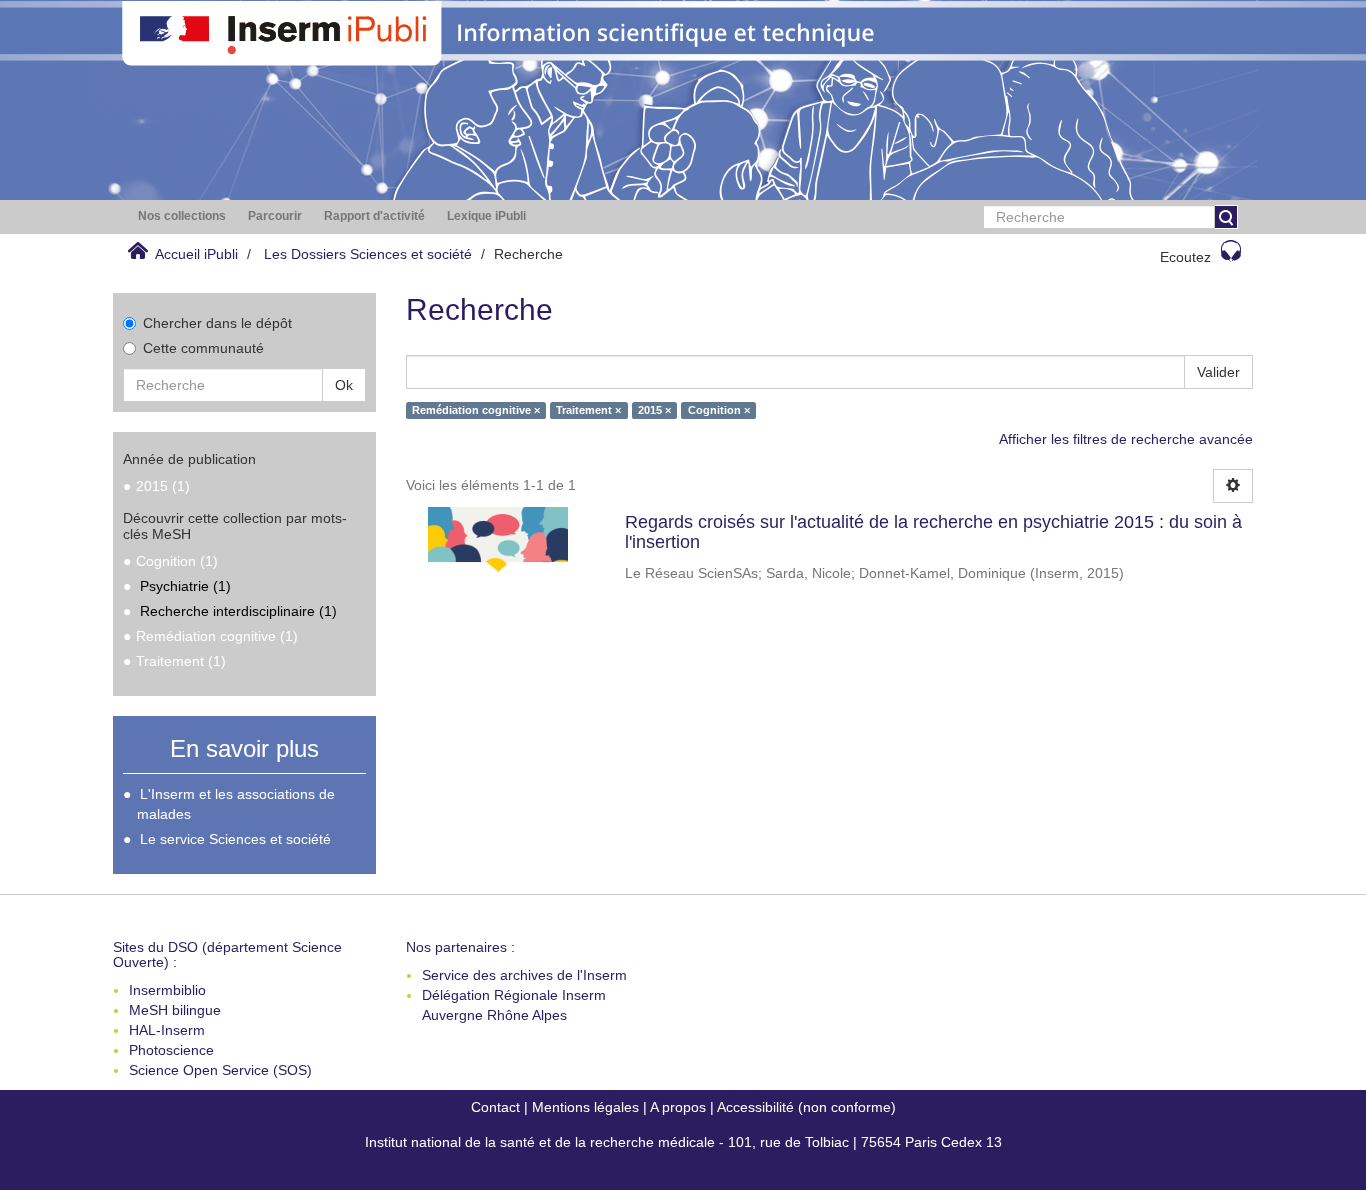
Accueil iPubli (196, 254)
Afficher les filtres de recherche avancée (1126, 439)
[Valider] (1226, 217)
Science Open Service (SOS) (220, 1070)
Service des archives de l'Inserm (524, 975)
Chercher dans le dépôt (217, 323)
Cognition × (719, 410)
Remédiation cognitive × (476, 410)
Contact (495, 1107)
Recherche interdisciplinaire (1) (238, 611)
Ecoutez (1185, 257)
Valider (1218, 372)
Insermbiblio (167, 990)
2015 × (654, 410)
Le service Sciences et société (235, 839)
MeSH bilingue (175, 1010)
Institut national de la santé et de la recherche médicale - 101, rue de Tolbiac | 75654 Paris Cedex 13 (683, 1142)
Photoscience (171, 1050)
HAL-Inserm (167, 1030)
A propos (678, 1107)
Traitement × (588, 410)
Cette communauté (203, 348)
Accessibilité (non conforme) (806, 1107)
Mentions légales (585, 1107)
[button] (182, 216)
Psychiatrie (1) (185, 586)
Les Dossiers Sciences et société (368, 254)
